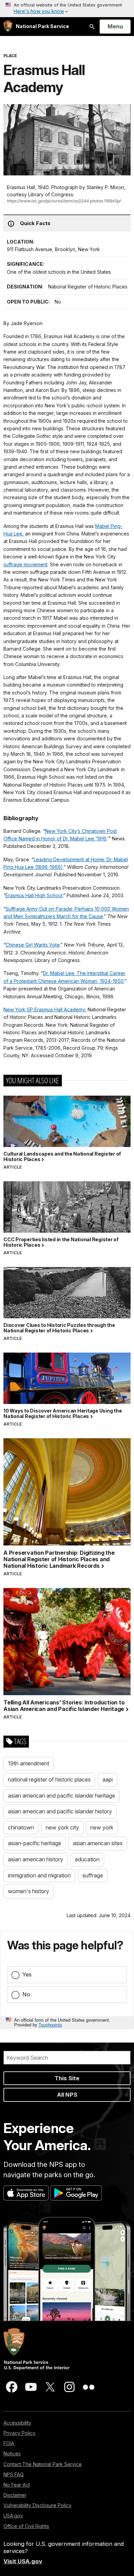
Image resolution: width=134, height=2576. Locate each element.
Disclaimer (15, 2495)
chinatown (21, 1827)
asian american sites (98, 1843)
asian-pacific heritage (35, 1843)
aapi (108, 1779)
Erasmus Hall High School (34, 895)
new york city (62, 1827)
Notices (12, 2454)
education (87, 1859)
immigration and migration (39, 1875)
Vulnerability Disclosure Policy (37, 2505)
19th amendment (29, 1763)
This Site (67, 2078)
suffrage (93, 1875)
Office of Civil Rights (26, 2526)
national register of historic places (49, 1779)
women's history (29, 1891)
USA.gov (13, 2516)
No (26, 1994)
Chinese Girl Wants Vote (33, 945)
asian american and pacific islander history (60, 1811)
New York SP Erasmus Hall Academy (44, 1009)
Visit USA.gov (23, 2561)
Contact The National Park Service (43, 2464)
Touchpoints (50, 2025)
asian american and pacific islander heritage (62, 1796)
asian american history (36, 1859)
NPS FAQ (14, 2474)
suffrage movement (25, 564)
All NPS (67, 2095)
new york (102, 1827)
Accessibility (17, 2423)
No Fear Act (17, 2485)
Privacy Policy (19, 2433)
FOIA (9, 2443)
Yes (27, 1974)
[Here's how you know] (67, 9)
